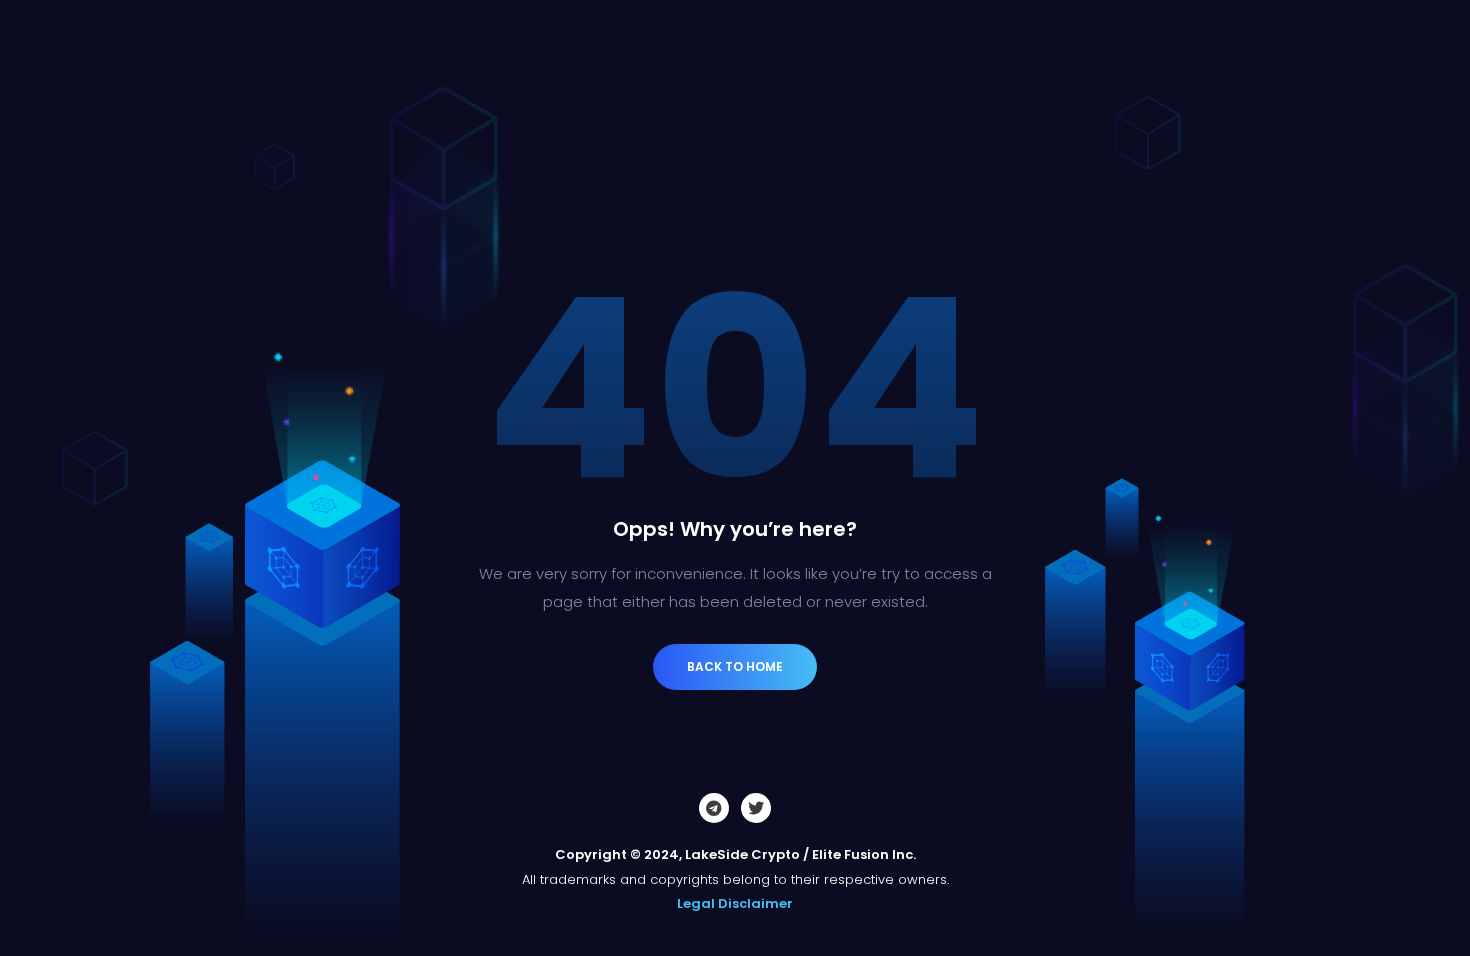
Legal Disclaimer (735, 903)
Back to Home (735, 666)
